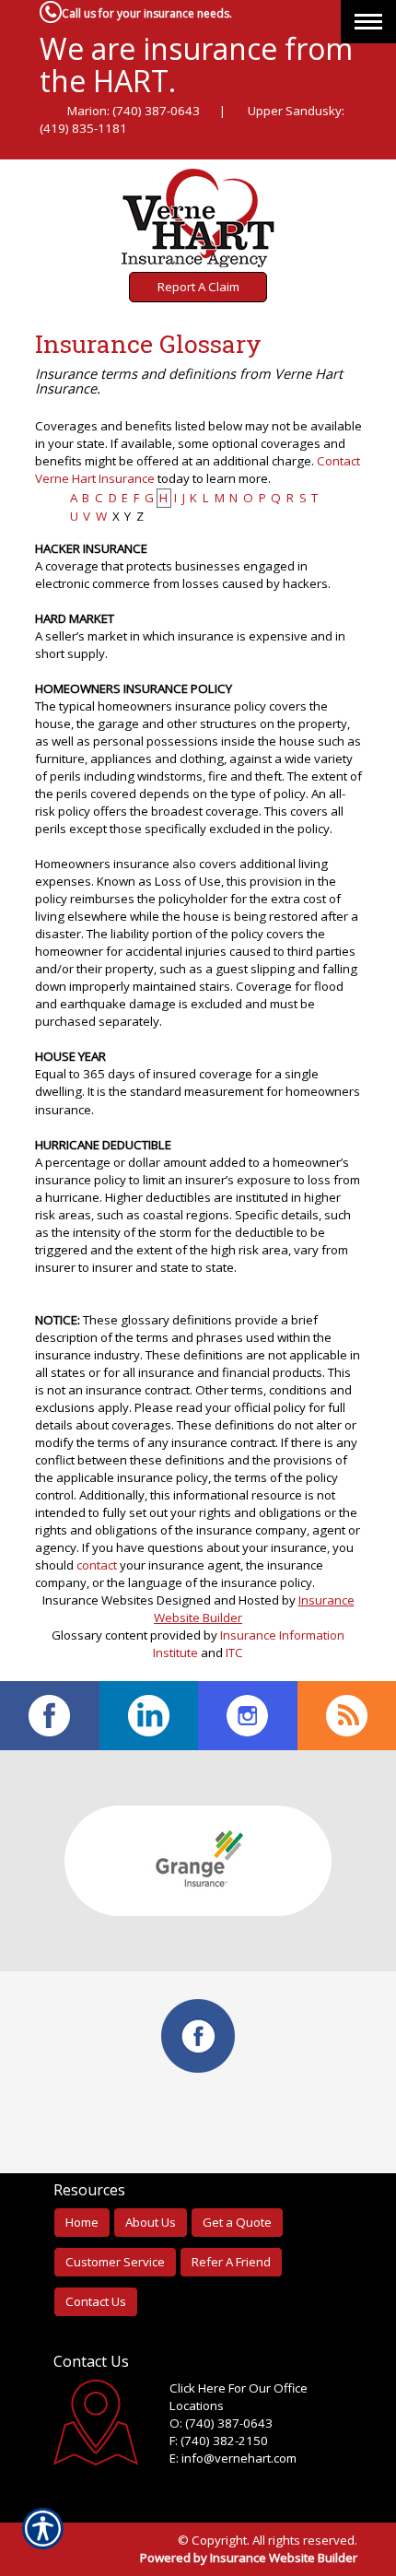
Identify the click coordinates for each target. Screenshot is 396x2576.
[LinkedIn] (149, 1716)
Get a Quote (237, 2222)
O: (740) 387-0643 (221, 2423)
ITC (234, 1653)
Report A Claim (198, 287)
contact (97, 1565)
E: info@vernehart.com (233, 2458)
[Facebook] (50, 1716)
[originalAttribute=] (347, 1716)
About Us (151, 2222)
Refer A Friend (231, 2262)
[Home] (198, 218)
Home (82, 2222)
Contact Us (96, 2301)
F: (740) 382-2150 (219, 2441)
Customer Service (115, 2262)
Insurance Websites (98, 1600)
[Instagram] (248, 1716)
